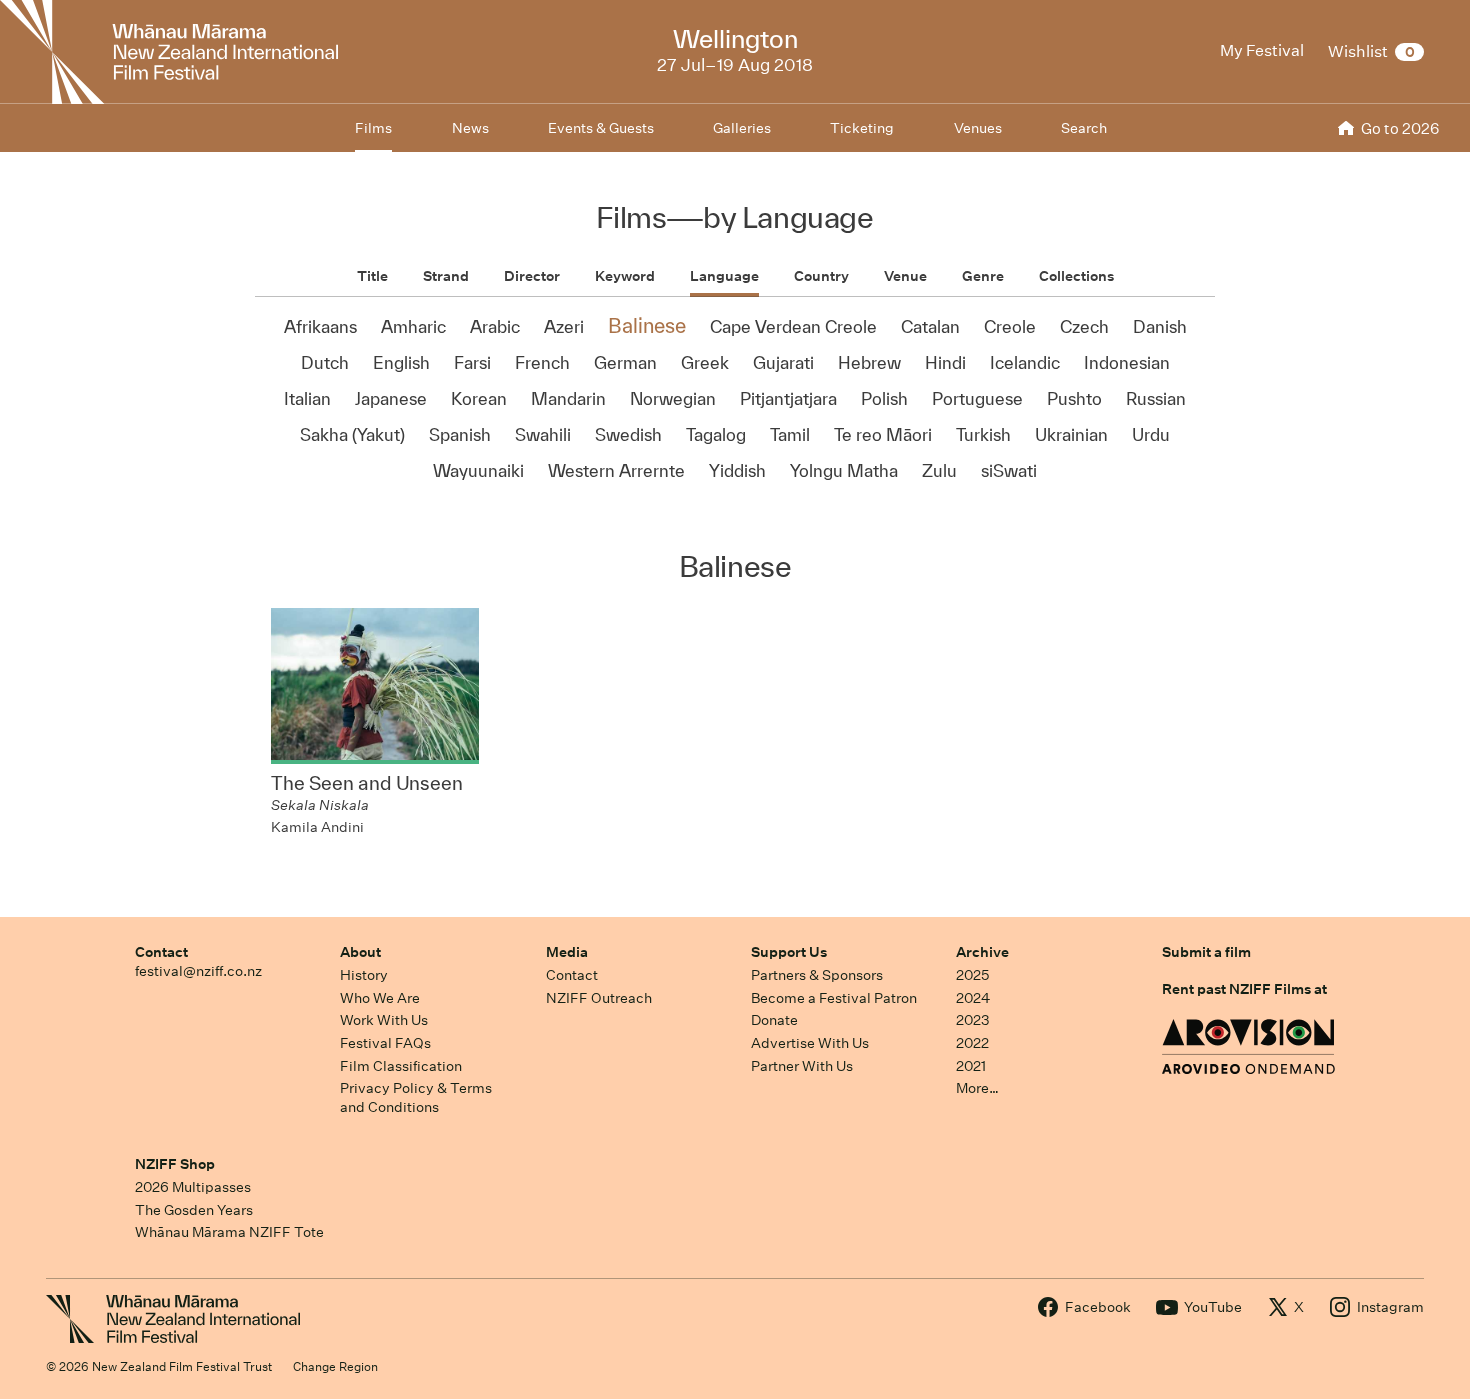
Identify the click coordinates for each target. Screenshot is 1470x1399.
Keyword (625, 276)
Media (567, 952)
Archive (982, 952)
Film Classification (401, 1066)
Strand (446, 276)
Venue (905, 276)
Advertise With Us (810, 1043)
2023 (973, 1020)
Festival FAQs (385, 1043)
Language (724, 276)
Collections (1076, 276)
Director (532, 276)
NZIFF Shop (175, 1164)
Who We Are (380, 998)
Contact (161, 952)
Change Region (335, 1366)
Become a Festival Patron (834, 998)
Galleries (742, 128)
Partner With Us (802, 1066)
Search (1084, 128)
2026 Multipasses (193, 1187)
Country (821, 276)
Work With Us (384, 1020)
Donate (774, 1020)
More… (977, 1088)
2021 (971, 1066)
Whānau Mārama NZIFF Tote (229, 1232)
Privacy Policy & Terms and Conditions (416, 1097)
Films (373, 128)
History (364, 975)
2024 (973, 998)
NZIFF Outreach (599, 998)
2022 (972, 1043)
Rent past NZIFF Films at (1244, 989)
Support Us (789, 952)
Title (372, 276)
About (360, 952)
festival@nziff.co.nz (198, 971)
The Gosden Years (194, 1210)
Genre (983, 276)
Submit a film (1206, 952)
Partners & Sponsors (817, 975)
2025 (972, 975)
